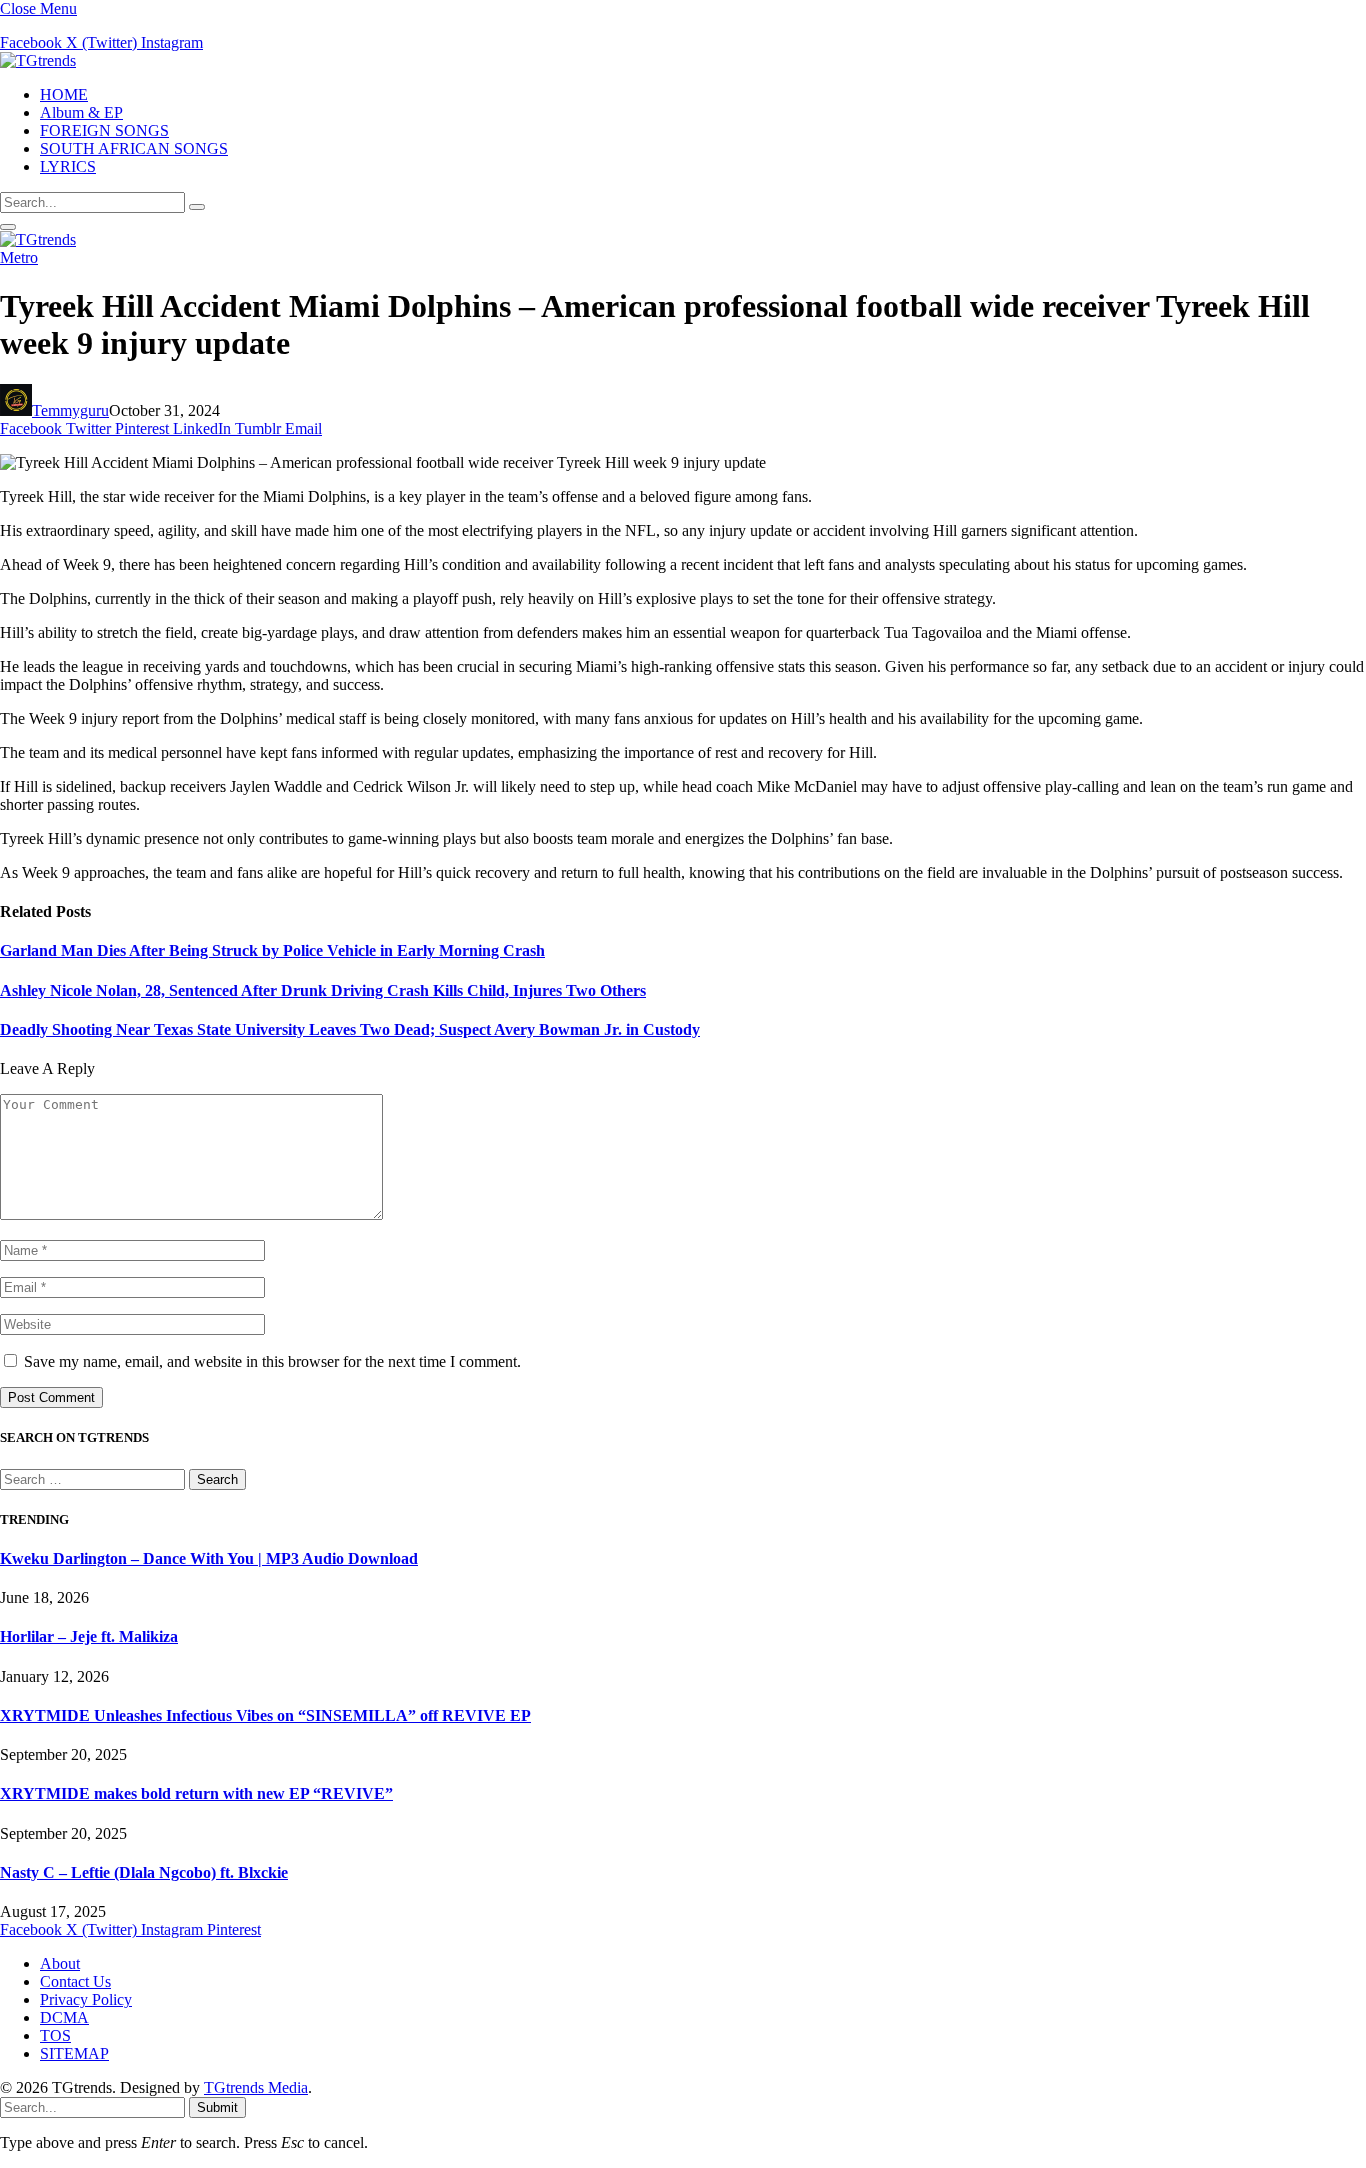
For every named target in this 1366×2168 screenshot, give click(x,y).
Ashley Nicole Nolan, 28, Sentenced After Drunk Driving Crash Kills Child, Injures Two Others (323, 990)
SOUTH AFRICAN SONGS (134, 148)
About (60, 1963)
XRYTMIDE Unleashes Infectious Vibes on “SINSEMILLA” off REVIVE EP (265, 1715)
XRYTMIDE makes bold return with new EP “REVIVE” (196, 1793)
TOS (55, 2035)
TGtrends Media (256, 2087)
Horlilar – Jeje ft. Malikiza (89, 1636)
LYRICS (68, 166)
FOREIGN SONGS (104, 130)
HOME (64, 94)
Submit (217, 2107)
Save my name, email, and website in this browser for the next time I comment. (272, 1361)
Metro (19, 257)
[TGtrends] (38, 60)
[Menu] (8, 227)
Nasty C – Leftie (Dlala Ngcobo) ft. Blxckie (144, 1872)
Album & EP (81, 112)
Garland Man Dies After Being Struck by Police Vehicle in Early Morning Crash (272, 950)
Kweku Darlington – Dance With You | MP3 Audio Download (209, 1558)
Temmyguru (70, 410)
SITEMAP (74, 2053)
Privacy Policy (86, 1999)
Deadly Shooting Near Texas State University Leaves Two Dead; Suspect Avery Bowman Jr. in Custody (350, 1029)
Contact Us (75, 1981)
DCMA (64, 2017)
